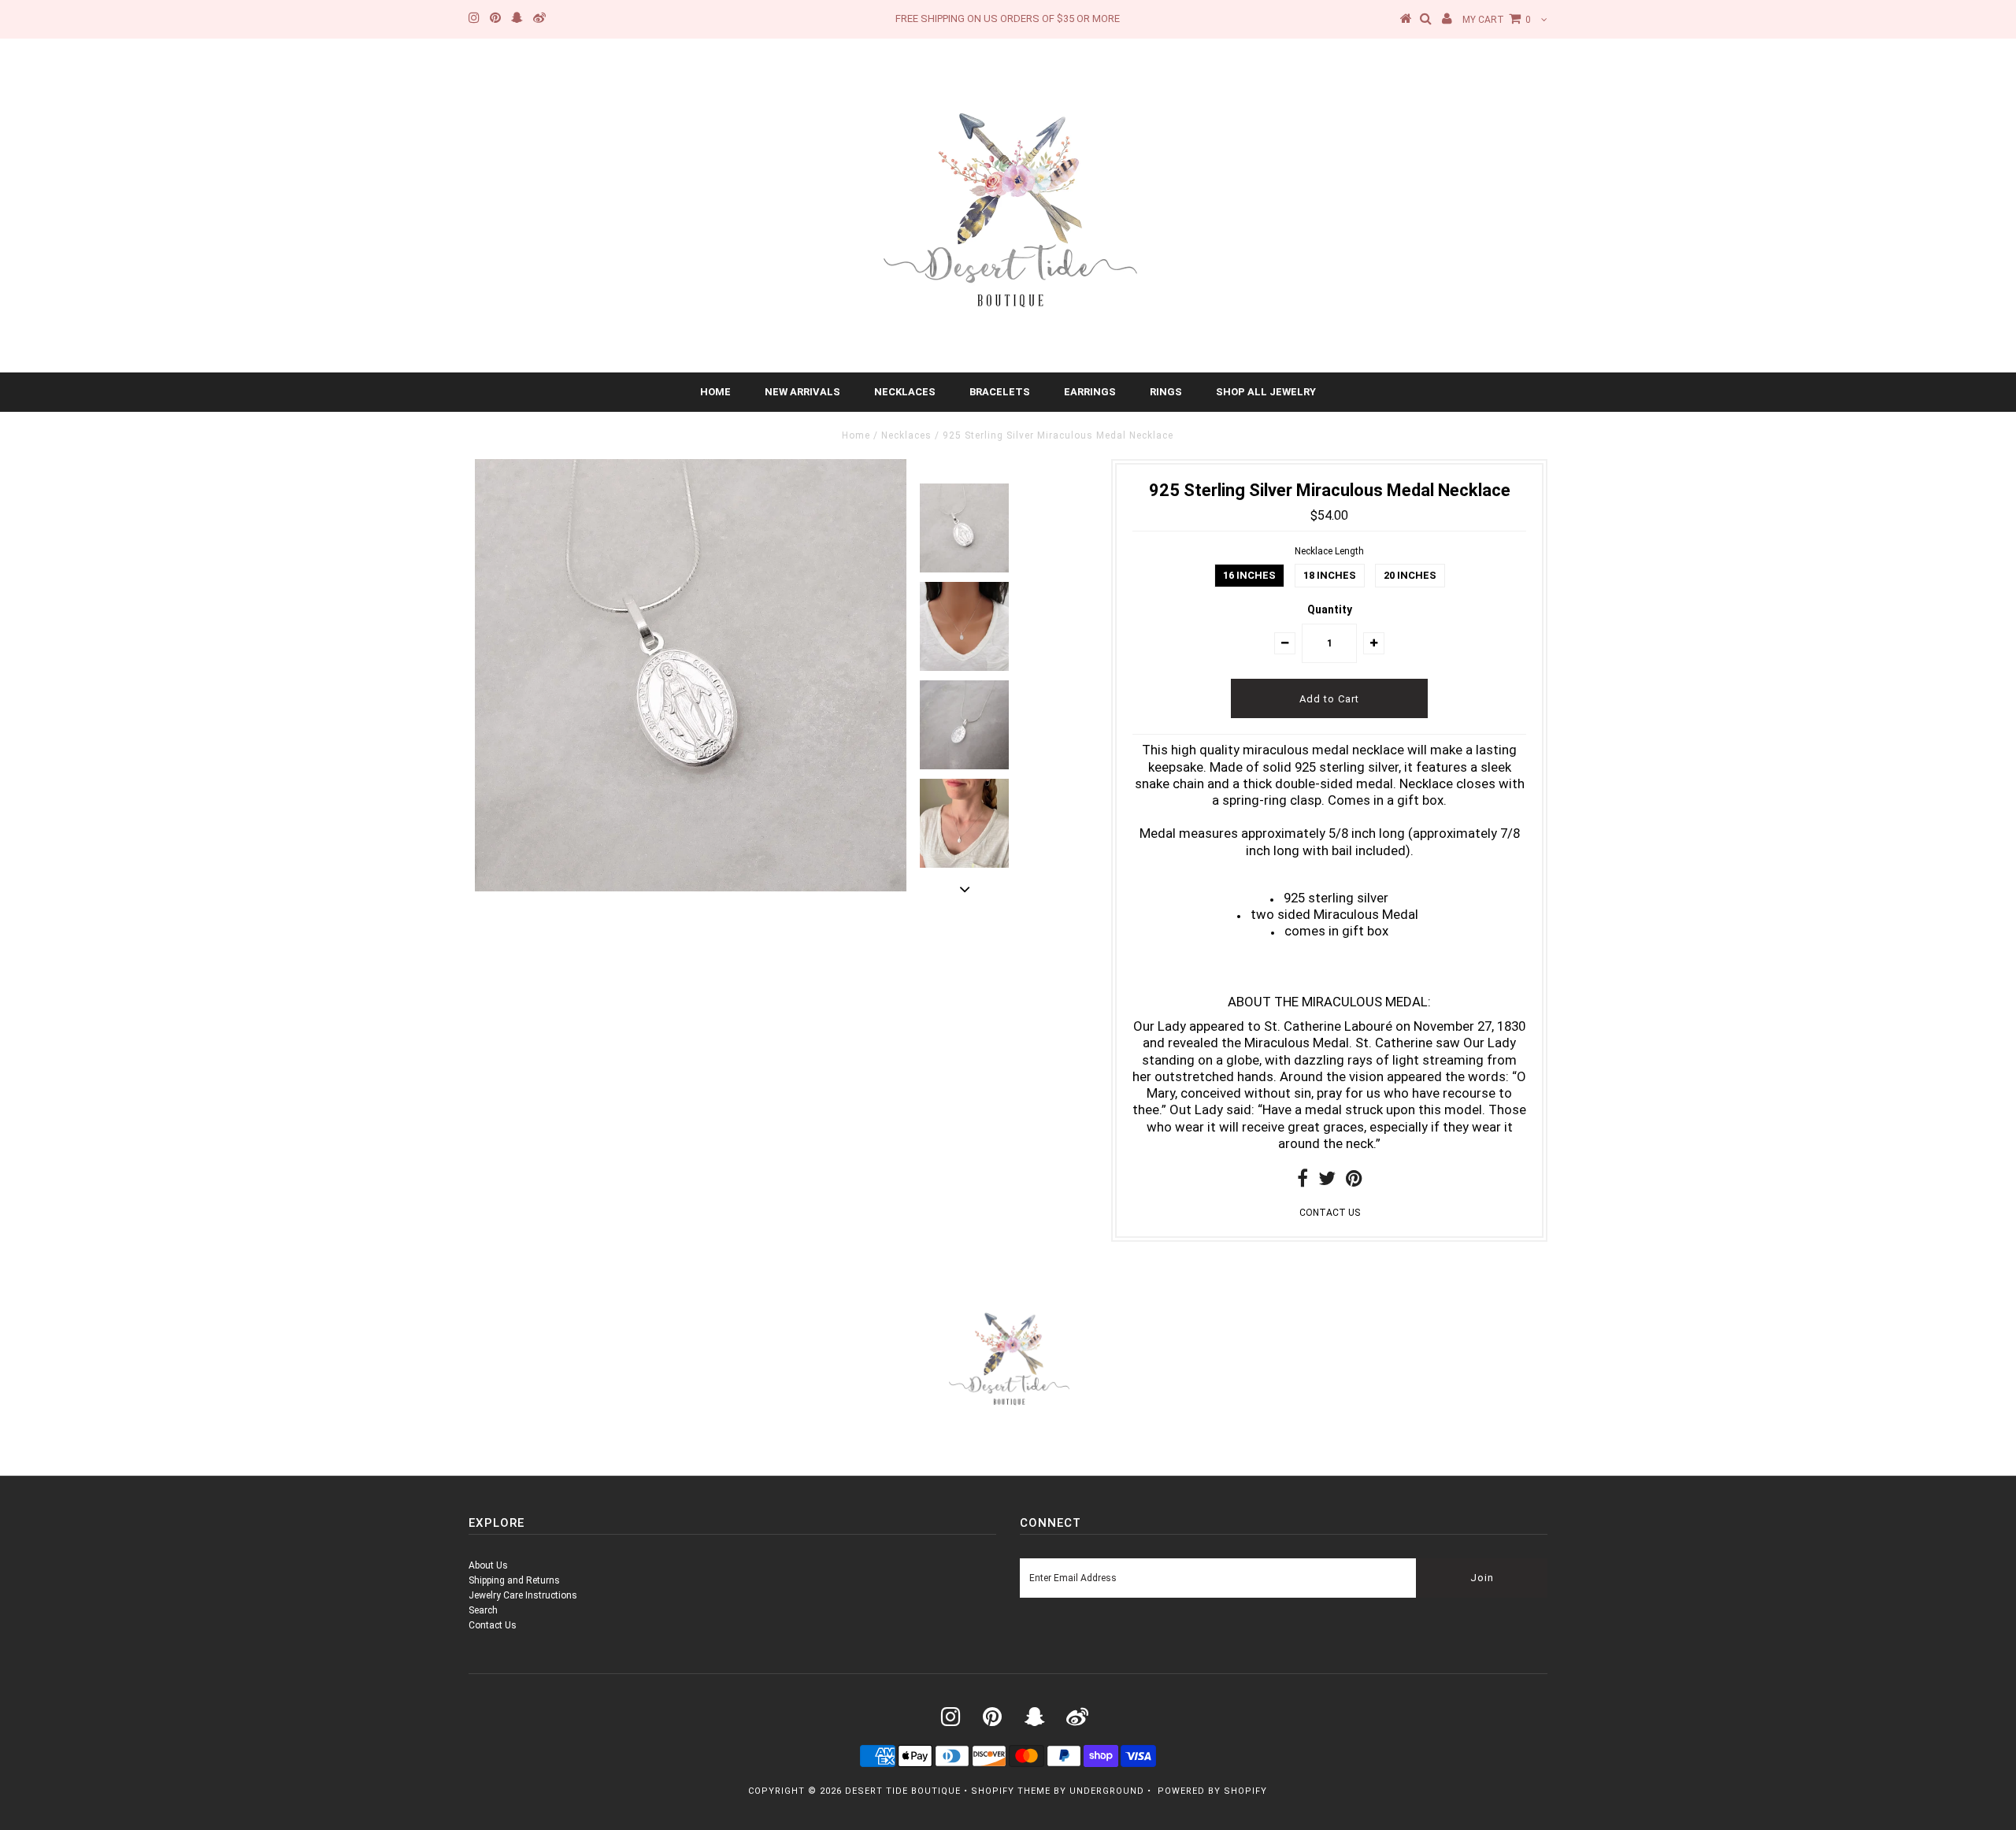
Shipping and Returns (514, 1580)
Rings (1166, 392)
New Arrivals (802, 392)
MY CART (1497, 20)
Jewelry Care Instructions (523, 1595)
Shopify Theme (1011, 1791)
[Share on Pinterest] (1354, 1182)
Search (483, 1610)
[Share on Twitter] (1327, 1182)
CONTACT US (1330, 1213)
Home (715, 392)
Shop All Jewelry (1266, 392)
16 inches (1249, 575)
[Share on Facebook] (1303, 1182)
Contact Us (493, 1625)
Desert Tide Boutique (903, 1791)
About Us (488, 1565)
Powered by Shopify (1212, 1791)
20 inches (1410, 575)
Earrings (1090, 392)
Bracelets (1000, 392)
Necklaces (905, 392)
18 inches (1330, 575)
